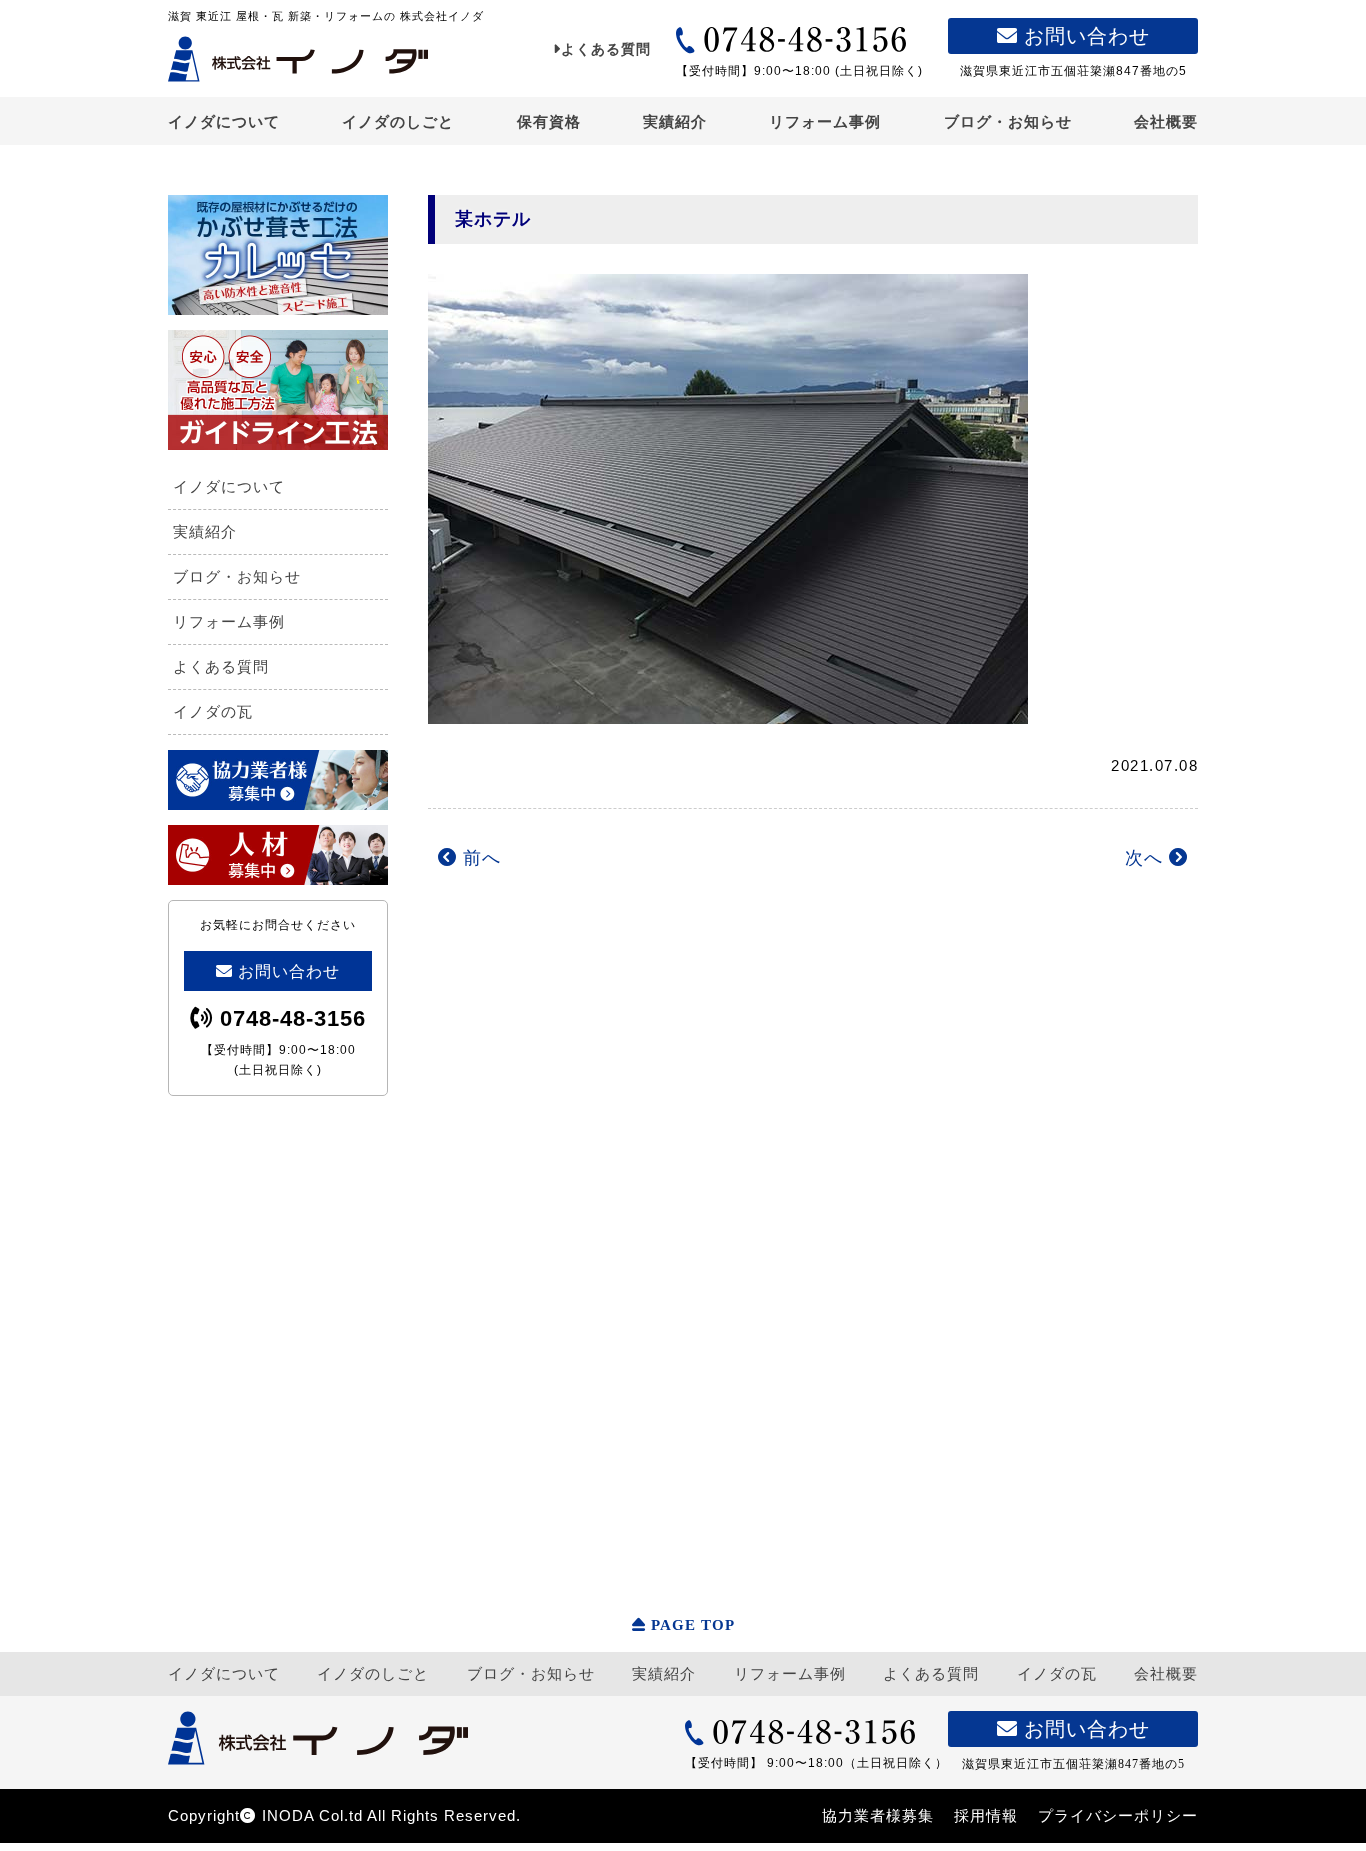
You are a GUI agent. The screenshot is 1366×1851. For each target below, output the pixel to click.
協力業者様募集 (878, 1815)
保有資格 (549, 121)
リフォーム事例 (825, 121)
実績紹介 (675, 121)
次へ (1147, 858)
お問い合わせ (1084, 36)
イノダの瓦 (213, 711)
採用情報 (986, 1815)
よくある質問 (606, 49)
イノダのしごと (398, 121)
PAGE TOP (693, 1625)
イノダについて (224, 121)
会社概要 (1166, 121)
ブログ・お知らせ (1008, 121)
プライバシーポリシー (1118, 1815)
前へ (479, 858)
